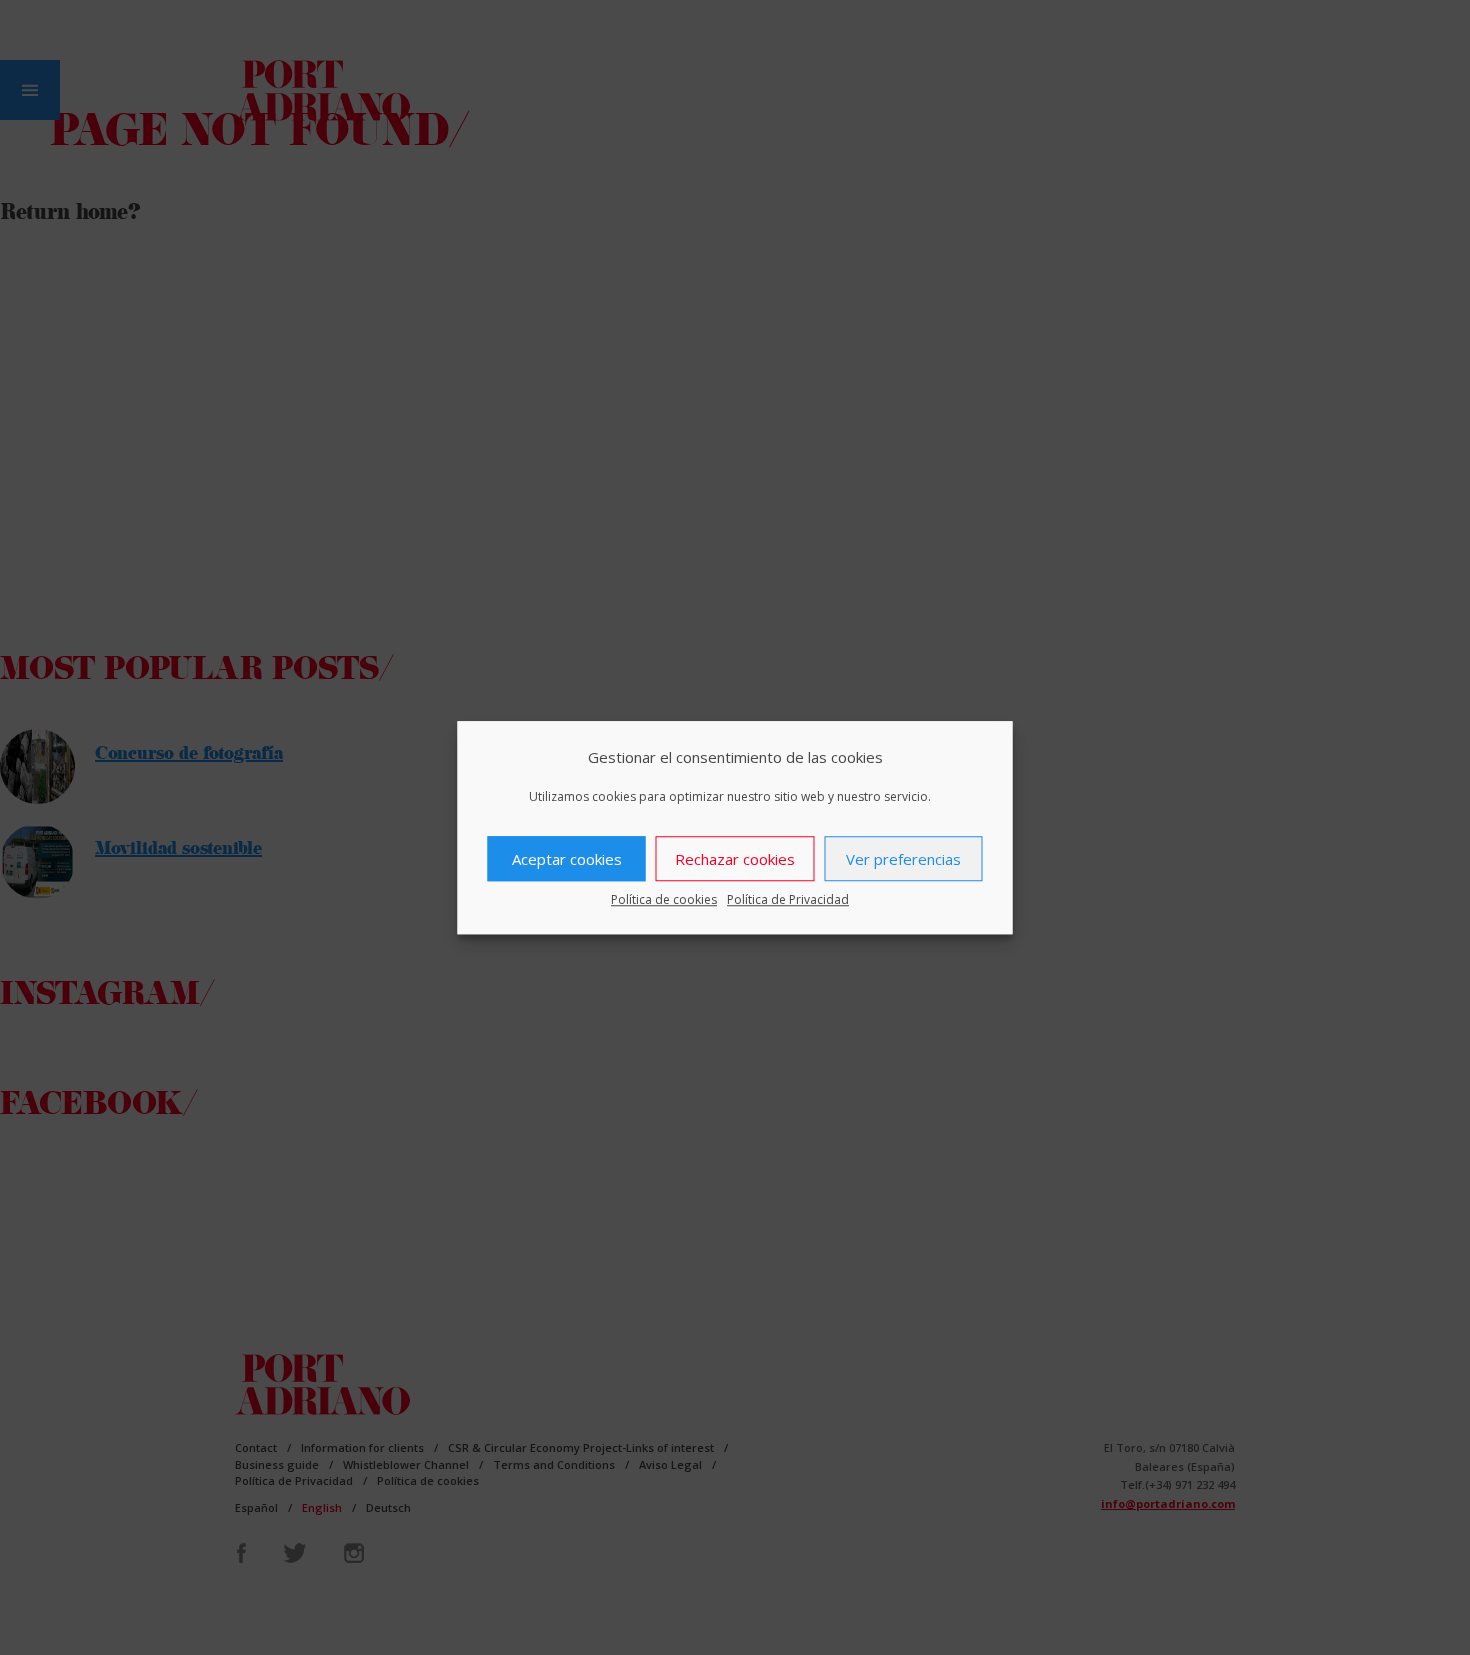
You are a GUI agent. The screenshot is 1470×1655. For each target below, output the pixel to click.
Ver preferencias (903, 859)
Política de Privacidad (788, 899)
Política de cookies (664, 899)
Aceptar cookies (567, 859)
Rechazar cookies (735, 859)
